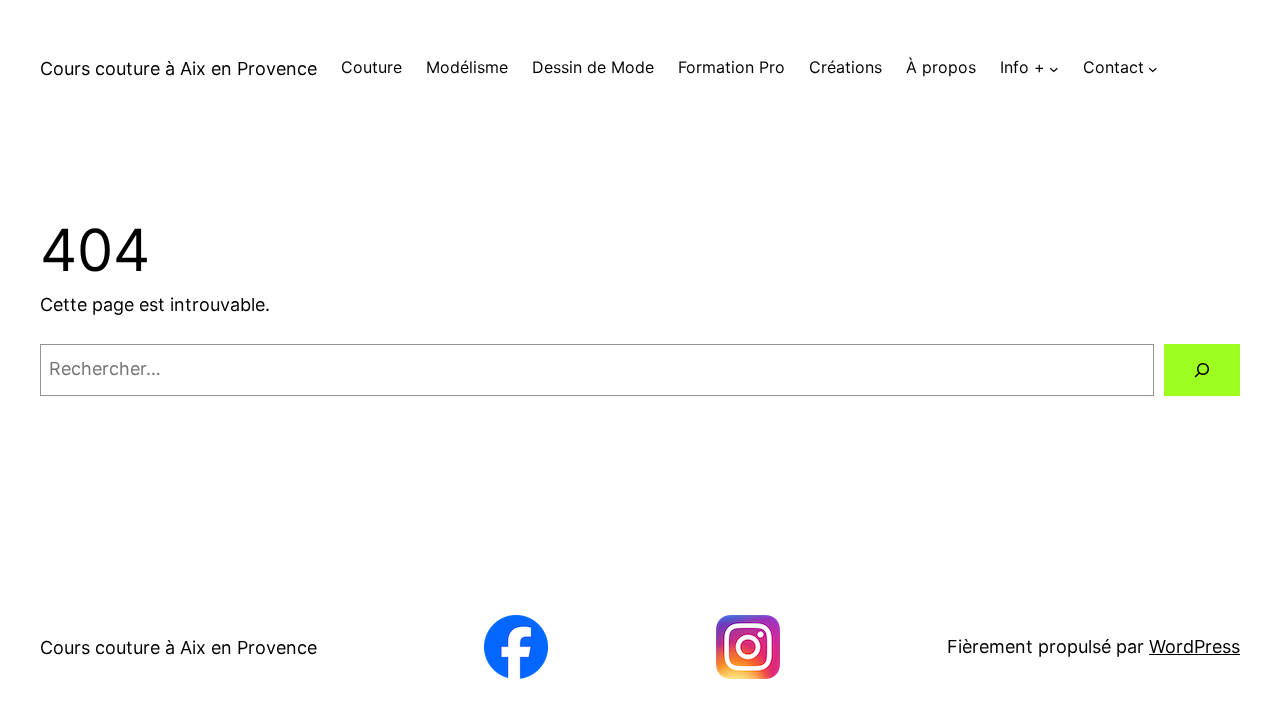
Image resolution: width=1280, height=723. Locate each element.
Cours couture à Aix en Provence (178, 68)
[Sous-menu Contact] (1153, 68)
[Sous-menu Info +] (1054, 68)
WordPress (1194, 646)
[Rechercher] (1202, 370)
